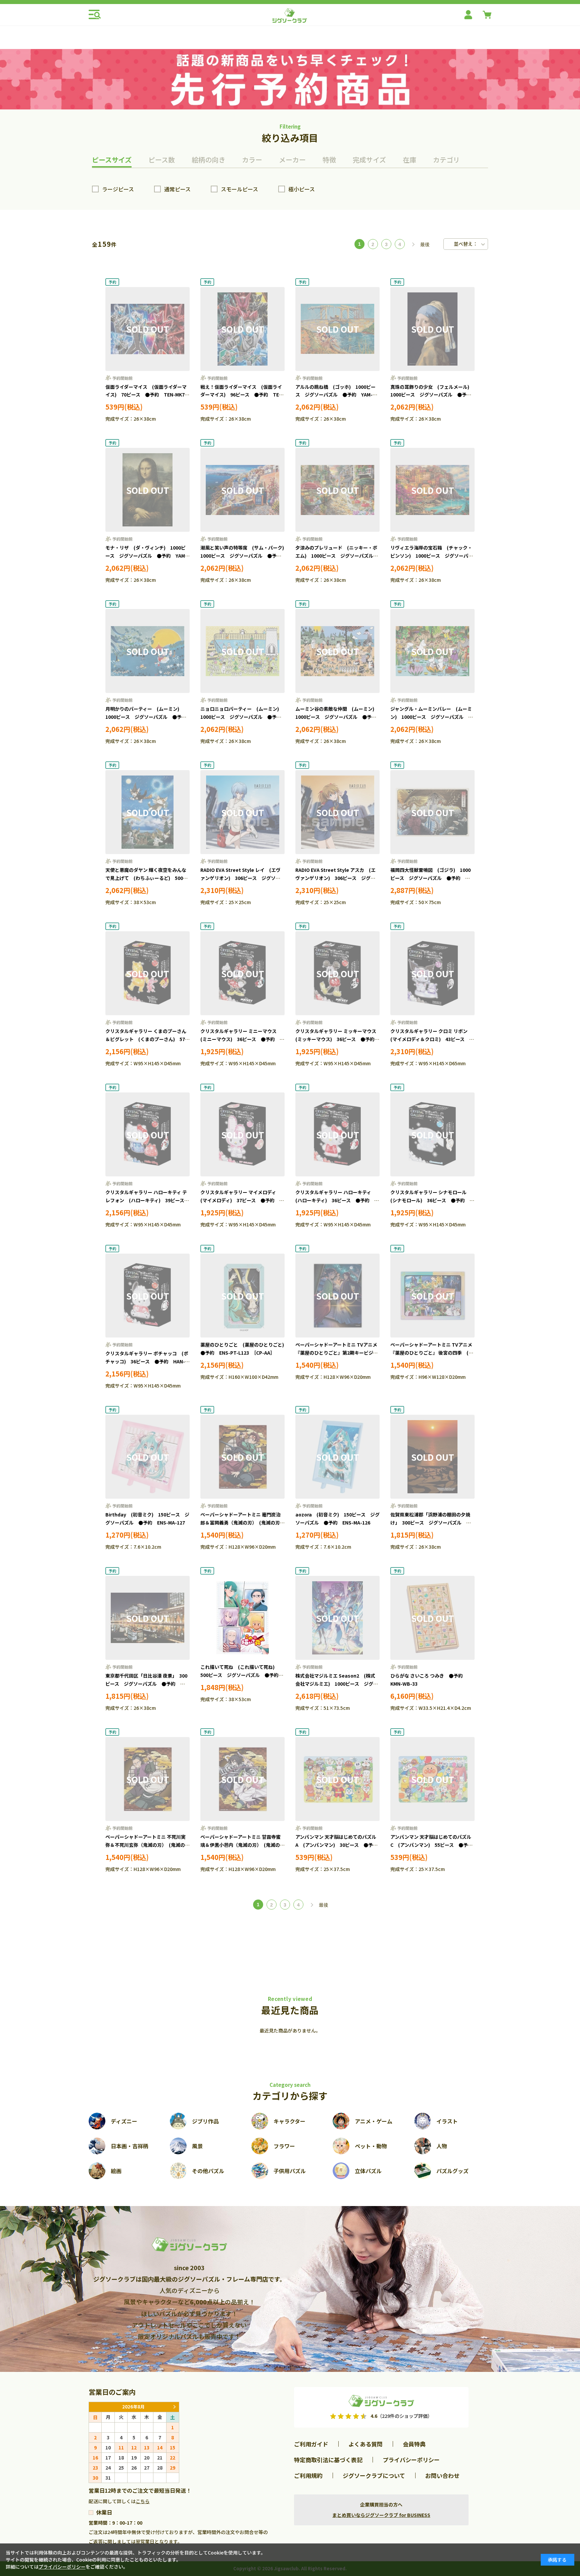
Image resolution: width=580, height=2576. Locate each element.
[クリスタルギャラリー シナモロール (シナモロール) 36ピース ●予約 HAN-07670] (432, 1134)
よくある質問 (366, 2444)
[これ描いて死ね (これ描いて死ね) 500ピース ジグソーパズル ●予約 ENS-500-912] (243, 1618)
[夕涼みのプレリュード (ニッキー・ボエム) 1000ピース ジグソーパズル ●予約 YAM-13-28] (337, 490)
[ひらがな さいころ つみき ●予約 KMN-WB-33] (432, 1618)
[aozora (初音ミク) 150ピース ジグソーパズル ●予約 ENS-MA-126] (337, 1457)
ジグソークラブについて (374, 2475)
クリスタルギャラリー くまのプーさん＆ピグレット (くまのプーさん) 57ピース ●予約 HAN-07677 (148, 1039)
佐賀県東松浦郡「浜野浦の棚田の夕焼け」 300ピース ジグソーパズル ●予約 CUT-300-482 (431, 1523)
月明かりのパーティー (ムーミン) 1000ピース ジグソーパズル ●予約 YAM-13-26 (148, 717)
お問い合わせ (442, 2475)
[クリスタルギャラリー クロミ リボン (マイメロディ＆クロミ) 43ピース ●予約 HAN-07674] (432, 973)
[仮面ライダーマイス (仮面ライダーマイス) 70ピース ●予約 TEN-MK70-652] (148, 329)
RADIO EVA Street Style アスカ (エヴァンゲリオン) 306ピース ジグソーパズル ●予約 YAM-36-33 (335, 878)
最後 (425, 244)
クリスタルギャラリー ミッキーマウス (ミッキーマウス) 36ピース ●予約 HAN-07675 (338, 1039)
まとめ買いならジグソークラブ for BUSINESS (381, 2515)
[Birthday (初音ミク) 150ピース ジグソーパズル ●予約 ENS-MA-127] (148, 1457)
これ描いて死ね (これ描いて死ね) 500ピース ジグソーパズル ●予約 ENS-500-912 (242, 1675)
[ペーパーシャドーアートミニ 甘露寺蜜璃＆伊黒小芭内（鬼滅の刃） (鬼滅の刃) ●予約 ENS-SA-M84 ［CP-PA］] (243, 1779)
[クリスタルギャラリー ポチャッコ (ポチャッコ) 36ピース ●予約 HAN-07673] (148, 1296)
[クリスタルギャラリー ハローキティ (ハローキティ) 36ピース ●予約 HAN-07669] (337, 1134)
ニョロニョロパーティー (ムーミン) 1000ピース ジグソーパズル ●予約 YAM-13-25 (243, 717)
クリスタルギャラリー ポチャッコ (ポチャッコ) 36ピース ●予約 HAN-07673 (147, 1361)
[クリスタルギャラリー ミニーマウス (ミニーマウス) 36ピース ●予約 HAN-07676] (243, 973)
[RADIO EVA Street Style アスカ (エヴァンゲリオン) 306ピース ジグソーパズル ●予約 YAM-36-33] (337, 812)
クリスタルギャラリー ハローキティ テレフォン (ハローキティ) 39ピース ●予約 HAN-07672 (147, 1200)
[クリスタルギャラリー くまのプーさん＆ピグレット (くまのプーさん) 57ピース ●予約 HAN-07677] (148, 973)
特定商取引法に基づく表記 (328, 2460)
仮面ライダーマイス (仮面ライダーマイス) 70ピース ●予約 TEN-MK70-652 (147, 395)
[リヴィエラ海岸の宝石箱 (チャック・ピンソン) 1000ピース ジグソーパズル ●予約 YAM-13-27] (432, 490)
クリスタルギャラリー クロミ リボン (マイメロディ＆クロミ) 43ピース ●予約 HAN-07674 (432, 1039)
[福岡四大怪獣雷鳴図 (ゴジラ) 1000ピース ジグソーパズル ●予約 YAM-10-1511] (432, 812)
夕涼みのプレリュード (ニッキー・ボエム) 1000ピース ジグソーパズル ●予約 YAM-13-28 (337, 556)
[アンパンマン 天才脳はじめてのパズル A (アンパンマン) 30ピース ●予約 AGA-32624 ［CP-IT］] (337, 1779)
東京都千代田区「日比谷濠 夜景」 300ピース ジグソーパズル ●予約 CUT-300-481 (146, 1684)
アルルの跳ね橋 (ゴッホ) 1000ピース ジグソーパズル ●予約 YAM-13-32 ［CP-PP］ (335, 395)
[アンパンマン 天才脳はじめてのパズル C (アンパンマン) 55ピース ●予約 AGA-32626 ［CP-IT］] (432, 1779)
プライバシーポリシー (411, 2460)
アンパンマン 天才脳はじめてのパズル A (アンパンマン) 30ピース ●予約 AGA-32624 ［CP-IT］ (339, 1845)
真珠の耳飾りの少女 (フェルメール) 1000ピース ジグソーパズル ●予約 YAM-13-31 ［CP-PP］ (433, 395)
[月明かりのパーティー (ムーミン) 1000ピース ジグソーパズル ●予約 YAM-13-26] (148, 651)
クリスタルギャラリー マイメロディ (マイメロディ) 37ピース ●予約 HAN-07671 (241, 1200)
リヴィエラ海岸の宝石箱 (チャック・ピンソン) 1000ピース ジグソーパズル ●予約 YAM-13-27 (432, 556)
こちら (143, 2501)
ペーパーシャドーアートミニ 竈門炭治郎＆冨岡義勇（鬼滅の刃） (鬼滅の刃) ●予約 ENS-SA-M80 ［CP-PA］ (243, 1523)
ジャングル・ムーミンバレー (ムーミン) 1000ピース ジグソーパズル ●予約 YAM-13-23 (432, 717)
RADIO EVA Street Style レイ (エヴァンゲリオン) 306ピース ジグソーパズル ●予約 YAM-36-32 (240, 878)
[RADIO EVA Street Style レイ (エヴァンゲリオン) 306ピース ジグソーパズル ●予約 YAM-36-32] (243, 812)
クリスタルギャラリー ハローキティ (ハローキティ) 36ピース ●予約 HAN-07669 (336, 1200)
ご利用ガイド (311, 2444)
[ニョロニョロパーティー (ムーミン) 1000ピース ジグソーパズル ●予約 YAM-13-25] (243, 651)
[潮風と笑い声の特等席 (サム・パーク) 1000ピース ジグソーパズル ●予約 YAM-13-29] (243, 490)
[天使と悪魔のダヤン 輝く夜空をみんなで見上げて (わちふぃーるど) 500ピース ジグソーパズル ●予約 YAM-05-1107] (148, 812)
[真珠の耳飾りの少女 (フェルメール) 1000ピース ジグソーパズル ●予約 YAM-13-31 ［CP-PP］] (432, 329)
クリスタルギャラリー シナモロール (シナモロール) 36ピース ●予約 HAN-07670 (431, 1200)
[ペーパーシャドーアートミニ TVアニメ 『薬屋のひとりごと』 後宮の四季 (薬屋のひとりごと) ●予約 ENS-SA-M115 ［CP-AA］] (432, 1296)
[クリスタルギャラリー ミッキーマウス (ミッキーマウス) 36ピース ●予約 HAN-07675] (337, 973)
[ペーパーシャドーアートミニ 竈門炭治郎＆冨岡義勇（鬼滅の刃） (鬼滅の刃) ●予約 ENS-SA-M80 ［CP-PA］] (243, 1457)
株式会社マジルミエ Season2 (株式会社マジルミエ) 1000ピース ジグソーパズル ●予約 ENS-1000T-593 (337, 1684)
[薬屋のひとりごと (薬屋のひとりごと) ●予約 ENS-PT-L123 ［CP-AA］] (243, 1296)
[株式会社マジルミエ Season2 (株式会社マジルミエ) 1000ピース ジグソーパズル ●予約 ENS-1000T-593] (337, 1618)
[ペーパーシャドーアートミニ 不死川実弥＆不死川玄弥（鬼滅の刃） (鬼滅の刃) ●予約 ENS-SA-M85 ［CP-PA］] (148, 1779)
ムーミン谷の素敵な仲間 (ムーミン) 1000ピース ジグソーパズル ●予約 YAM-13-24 (338, 717)
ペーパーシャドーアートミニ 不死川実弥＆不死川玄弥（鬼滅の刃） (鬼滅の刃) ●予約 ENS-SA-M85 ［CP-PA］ (147, 1845)
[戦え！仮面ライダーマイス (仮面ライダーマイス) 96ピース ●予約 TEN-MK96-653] (243, 329)
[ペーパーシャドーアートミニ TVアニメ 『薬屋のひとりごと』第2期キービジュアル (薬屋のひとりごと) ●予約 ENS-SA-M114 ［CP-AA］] (337, 1296)
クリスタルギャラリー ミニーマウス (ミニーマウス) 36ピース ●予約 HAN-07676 (241, 1039)
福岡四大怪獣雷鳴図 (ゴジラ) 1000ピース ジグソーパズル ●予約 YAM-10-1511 (430, 878)
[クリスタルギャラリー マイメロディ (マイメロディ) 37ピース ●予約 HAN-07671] (243, 1134)
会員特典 (414, 2444)
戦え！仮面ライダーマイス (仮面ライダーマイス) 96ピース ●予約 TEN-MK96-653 (242, 395)
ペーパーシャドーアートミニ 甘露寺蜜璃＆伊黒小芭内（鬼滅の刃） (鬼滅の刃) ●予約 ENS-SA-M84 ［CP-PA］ (242, 1845)
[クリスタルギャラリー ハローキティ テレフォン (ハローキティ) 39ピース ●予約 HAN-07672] (148, 1134)
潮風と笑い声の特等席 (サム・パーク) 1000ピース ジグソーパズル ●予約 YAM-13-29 (245, 556)
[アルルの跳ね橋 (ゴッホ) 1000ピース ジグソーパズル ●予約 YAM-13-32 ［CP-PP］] (337, 329)
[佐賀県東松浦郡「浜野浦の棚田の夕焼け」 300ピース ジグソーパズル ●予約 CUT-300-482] (432, 1457)
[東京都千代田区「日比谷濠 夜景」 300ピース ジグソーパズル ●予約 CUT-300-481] (148, 1618)
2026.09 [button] (174, 2407)
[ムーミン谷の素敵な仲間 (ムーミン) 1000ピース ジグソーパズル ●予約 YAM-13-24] (337, 651)
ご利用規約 (308, 2475)
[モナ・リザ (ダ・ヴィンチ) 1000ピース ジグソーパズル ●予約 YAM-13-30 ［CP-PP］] (148, 490)
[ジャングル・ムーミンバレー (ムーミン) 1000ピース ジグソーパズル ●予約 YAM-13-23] (432, 651)
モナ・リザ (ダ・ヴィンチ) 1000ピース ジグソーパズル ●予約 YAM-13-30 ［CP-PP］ (146, 556)
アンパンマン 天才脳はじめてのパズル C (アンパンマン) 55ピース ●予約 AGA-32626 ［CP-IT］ (434, 1845)
